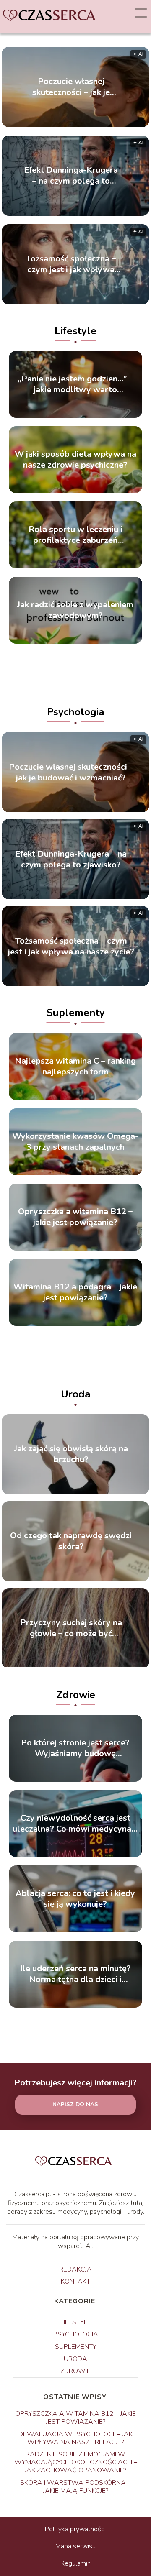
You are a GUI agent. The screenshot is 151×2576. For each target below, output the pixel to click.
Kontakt (75, 2282)
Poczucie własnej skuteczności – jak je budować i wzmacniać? (71, 87)
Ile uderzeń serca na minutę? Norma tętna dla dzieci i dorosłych (75, 1974)
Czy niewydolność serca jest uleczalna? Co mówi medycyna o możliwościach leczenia (75, 1824)
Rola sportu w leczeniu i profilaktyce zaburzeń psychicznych (75, 535)
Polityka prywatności (75, 2529)
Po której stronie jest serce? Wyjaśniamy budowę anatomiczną (75, 1748)
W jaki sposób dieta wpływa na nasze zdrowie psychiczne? (75, 460)
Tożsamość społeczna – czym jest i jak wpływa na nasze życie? (71, 264)
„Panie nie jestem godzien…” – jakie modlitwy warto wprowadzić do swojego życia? (75, 384)
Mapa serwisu (75, 2546)
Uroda (75, 1394)
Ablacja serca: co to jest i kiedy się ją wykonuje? (75, 1899)
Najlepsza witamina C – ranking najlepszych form (75, 1067)
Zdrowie (76, 1695)
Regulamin (75, 2563)
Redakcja (75, 2269)
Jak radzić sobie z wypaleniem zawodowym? (75, 610)
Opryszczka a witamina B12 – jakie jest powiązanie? (75, 1217)
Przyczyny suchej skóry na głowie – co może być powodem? (71, 1628)
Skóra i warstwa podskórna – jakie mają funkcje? (75, 2487)
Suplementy (76, 1013)
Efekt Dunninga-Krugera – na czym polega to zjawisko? (71, 176)
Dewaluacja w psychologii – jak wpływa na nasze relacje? (75, 2438)
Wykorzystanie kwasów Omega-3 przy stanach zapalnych (75, 1142)
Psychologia (75, 712)
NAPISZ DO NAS (75, 2105)
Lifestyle (75, 331)
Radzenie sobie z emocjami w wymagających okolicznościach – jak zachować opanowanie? (76, 2462)
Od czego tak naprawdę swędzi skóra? (71, 1541)
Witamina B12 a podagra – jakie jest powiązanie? (75, 1292)
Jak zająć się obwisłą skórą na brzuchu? (71, 1454)
